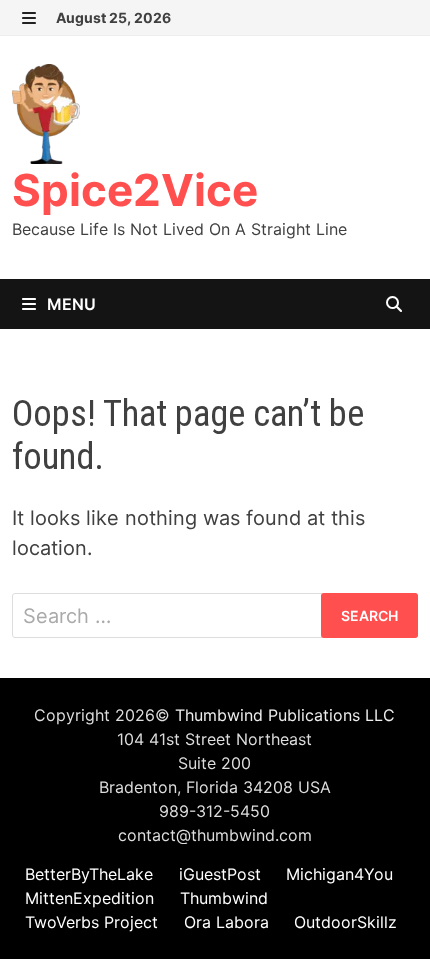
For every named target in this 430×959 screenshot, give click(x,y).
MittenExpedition (89, 898)
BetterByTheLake (89, 874)
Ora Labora (226, 922)
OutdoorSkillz (345, 922)
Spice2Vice (135, 190)
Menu (69, 304)
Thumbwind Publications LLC (285, 715)
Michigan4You (339, 874)
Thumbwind (224, 898)
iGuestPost (220, 874)
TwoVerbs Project (91, 922)
